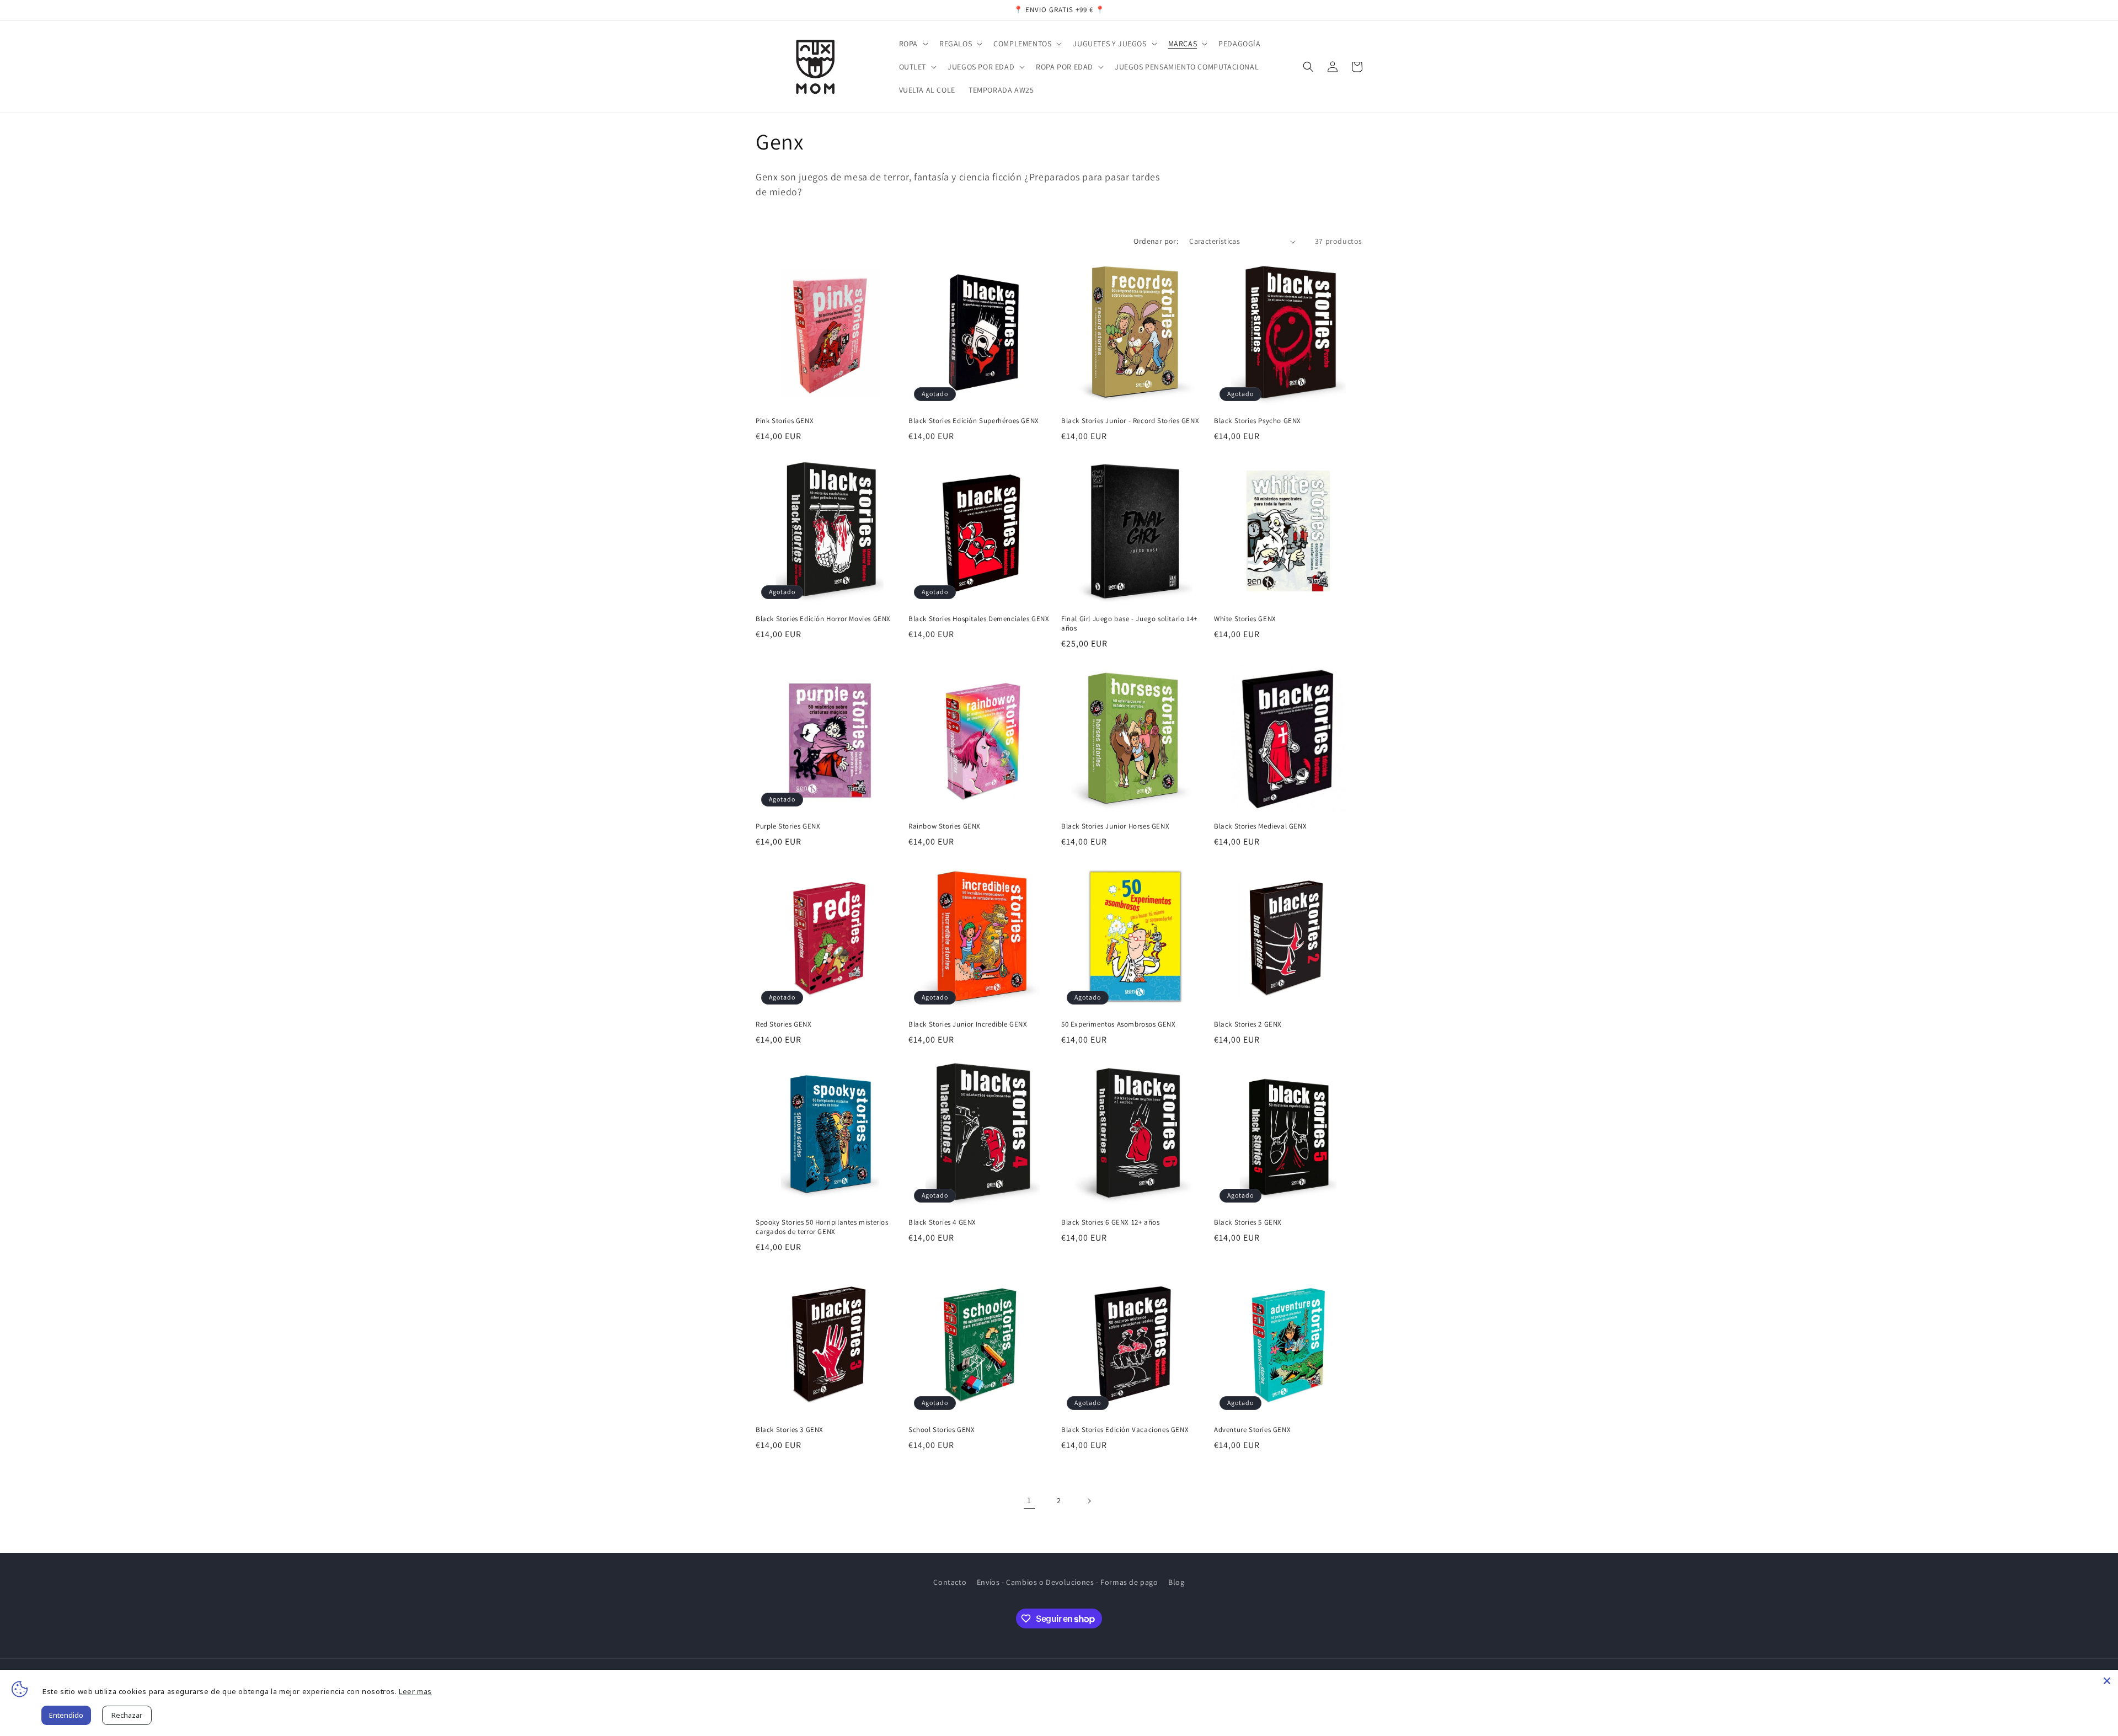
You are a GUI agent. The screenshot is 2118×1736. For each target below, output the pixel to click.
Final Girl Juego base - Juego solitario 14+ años (1129, 624)
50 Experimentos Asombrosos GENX (1119, 1024)
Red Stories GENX (784, 1024)
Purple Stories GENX (788, 826)
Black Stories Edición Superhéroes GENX (974, 421)
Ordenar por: (1156, 241)
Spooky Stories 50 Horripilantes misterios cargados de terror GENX (822, 1227)
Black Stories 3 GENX (790, 1430)
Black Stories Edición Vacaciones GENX (1125, 1430)
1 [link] (1029, 1500)
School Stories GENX (942, 1430)
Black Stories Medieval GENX (1260, 826)
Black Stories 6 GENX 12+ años (1110, 1222)
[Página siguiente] (1089, 1501)
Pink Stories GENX (785, 421)
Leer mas (415, 1691)
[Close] (2107, 1681)
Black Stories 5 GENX (1248, 1222)
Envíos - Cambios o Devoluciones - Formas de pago (1068, 1582)
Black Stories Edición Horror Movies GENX (823, 619)
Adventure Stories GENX (1252, 1430)
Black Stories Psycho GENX (1258, 421)
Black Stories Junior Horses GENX (1115, 826)
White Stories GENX (1245, 619)
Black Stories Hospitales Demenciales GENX (979, 619)
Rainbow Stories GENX (945, 826)
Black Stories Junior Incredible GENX (968, 1024)
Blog (1176, 1582)
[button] (913, 44)
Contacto (950, 1582)
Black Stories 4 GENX (942, 1222)
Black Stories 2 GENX (1248, 1024)
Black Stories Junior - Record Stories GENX (1130, 421)
